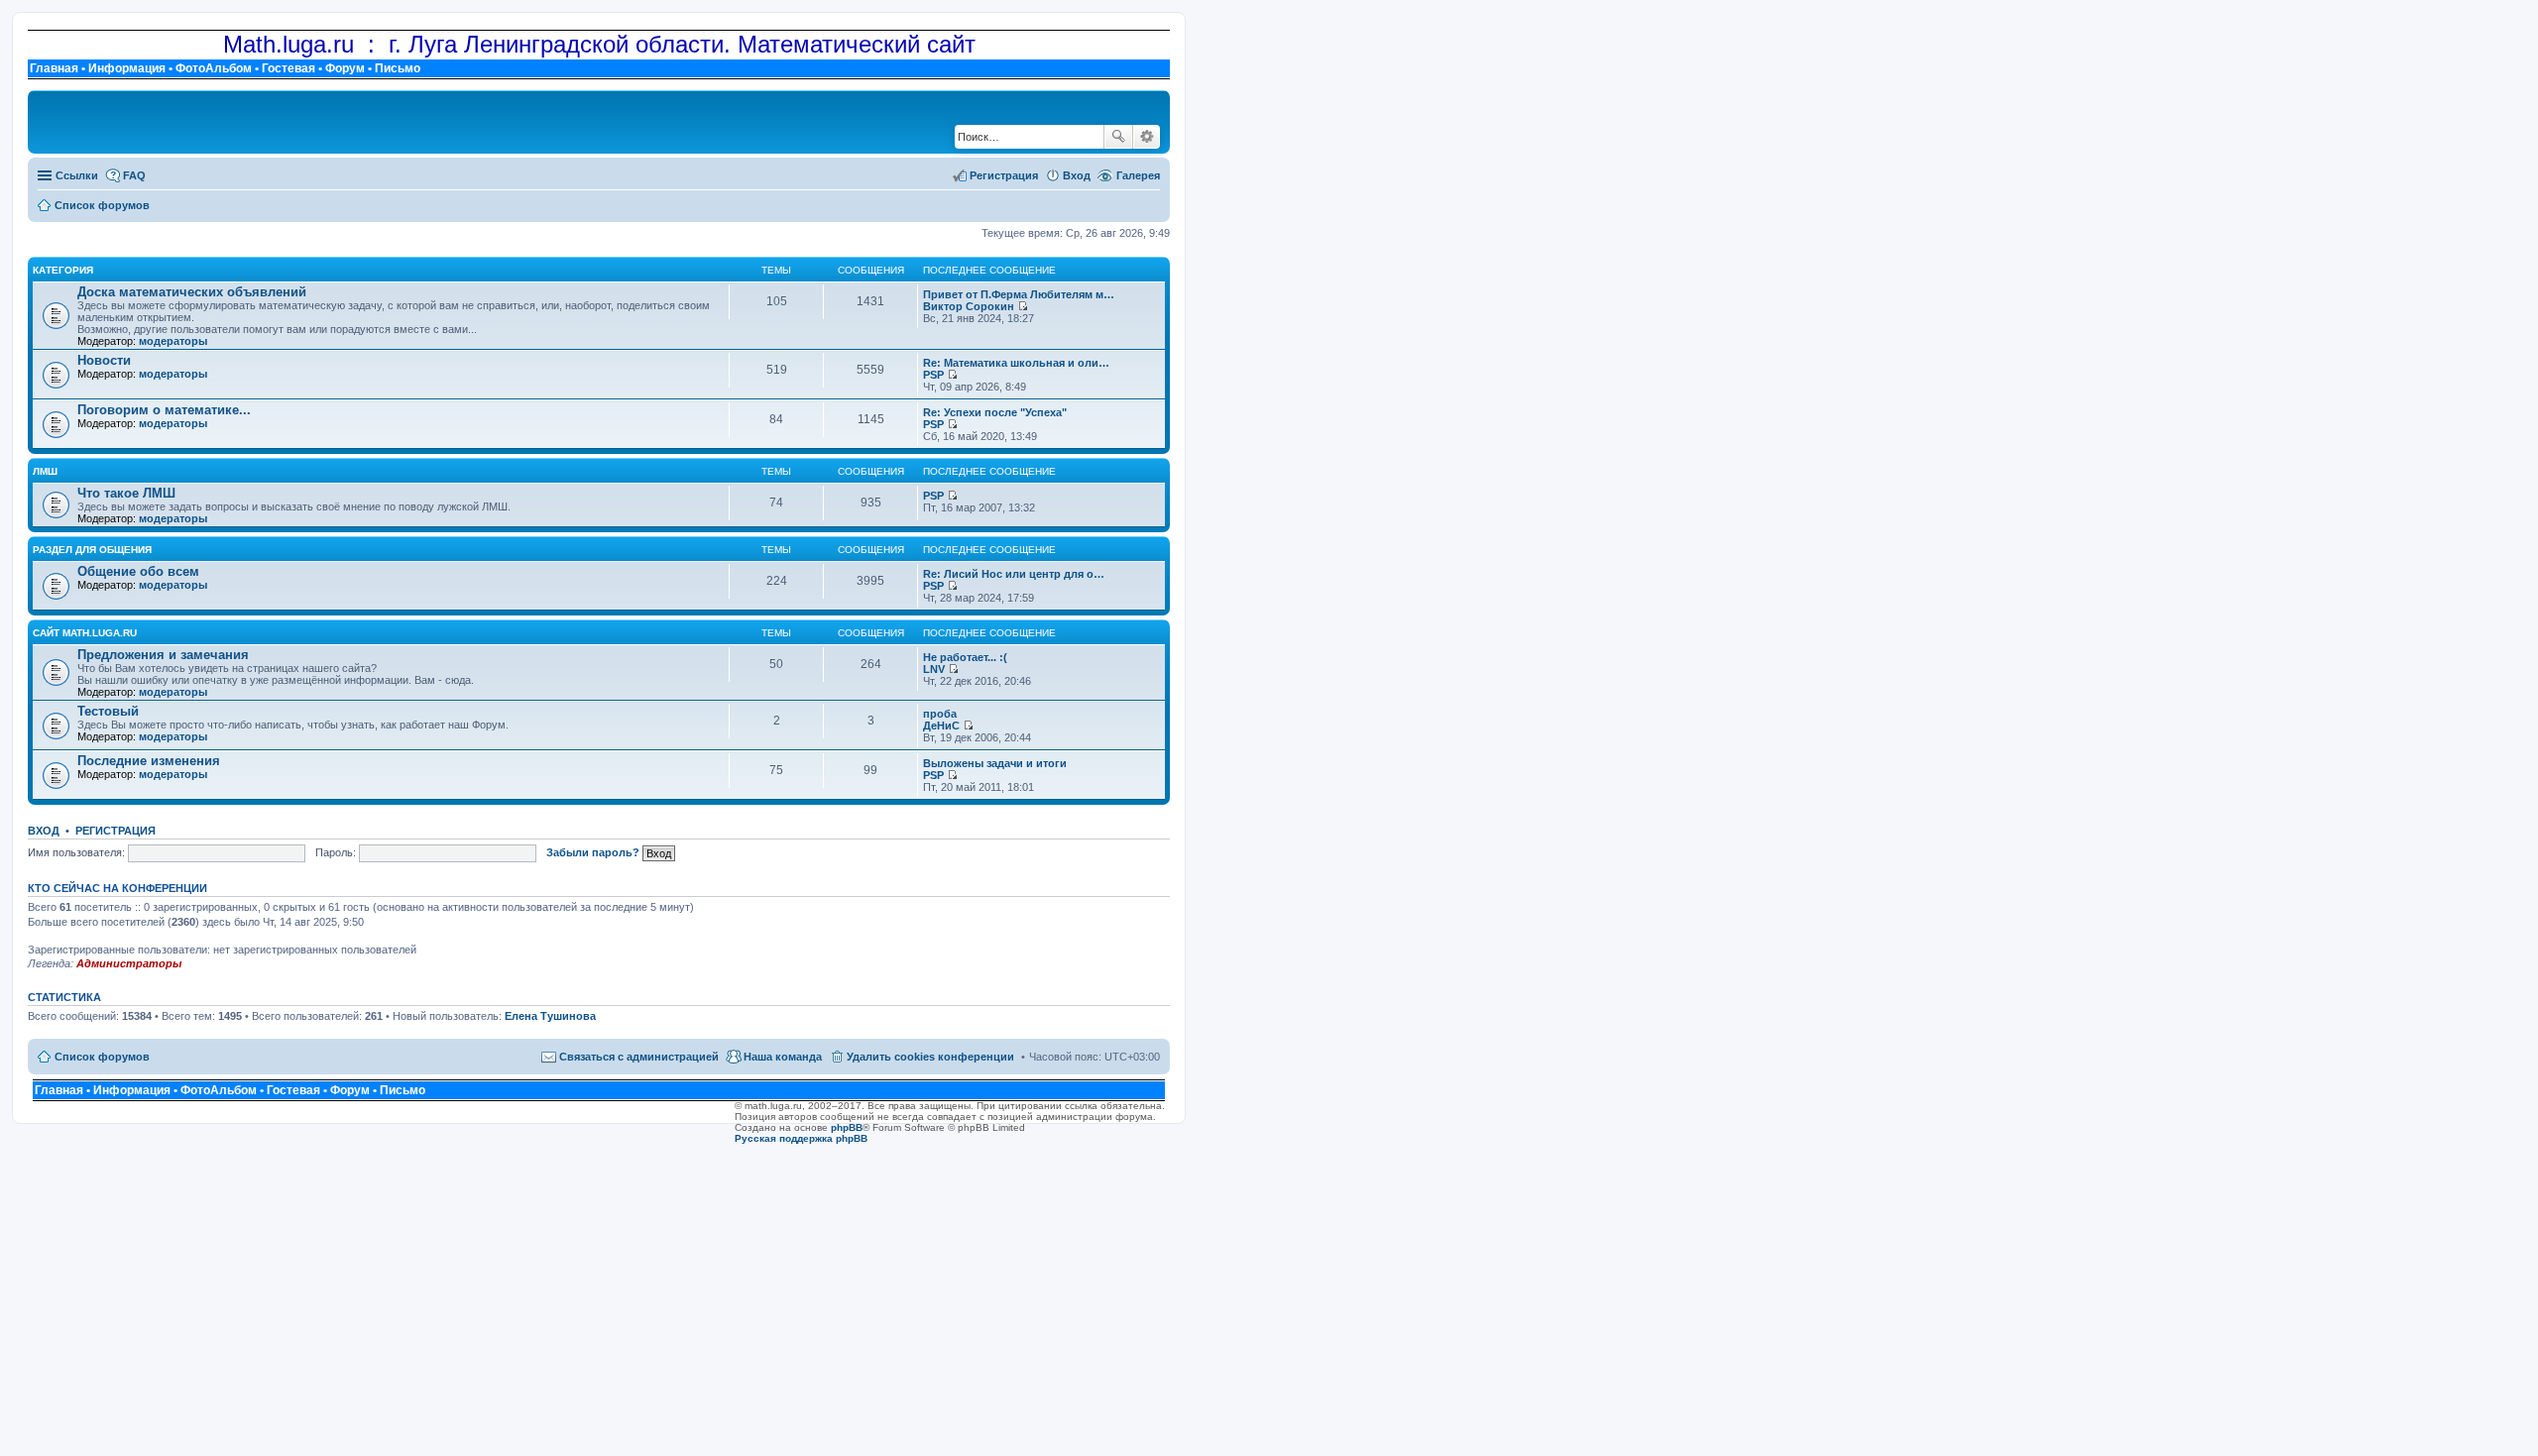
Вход (44, 831)
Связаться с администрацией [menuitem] (639, 1057)
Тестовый (108, 711)
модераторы (173, 341)
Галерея (1138, 175)
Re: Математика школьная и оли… (1016, 363)
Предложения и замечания (163, 655)
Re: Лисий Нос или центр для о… (1014, 574)
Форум (345, 68)
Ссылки (77, 175)
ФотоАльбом (214, 68)
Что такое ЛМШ (126, 493)
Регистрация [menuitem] (1004, 175)
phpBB (847, 1127)
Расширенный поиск (1147, 137)
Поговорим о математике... (164, 410)
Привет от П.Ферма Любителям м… (1019, 294)
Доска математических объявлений (192, 292)
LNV (934, 669)
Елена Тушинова (550, 1016)
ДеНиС (941, 726)
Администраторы (129, 963)
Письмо (398, 68)
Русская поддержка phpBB (801, 1138)
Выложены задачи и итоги (995, 763)
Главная (54, 68)
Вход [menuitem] (1077, 175)
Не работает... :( (965, 657)
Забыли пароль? (593, 852)
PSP (933, 375)
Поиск (1118, 137)
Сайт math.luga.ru (85, 633)
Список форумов (102, 1057)
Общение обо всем (138, 571)
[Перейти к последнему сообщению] (1023, 306)
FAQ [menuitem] (134, 175)
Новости (104, 360)
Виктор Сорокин (969, 306)
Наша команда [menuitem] (783, 1057)
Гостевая (288, 68)
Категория (63, 270)
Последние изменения (149, 761)
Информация (127, 68)
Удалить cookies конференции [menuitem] (930, 1057)
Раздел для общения (92, 550)
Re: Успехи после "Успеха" (995, 412)
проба (940, 714)
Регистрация (115, 831)
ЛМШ (45, 471)
